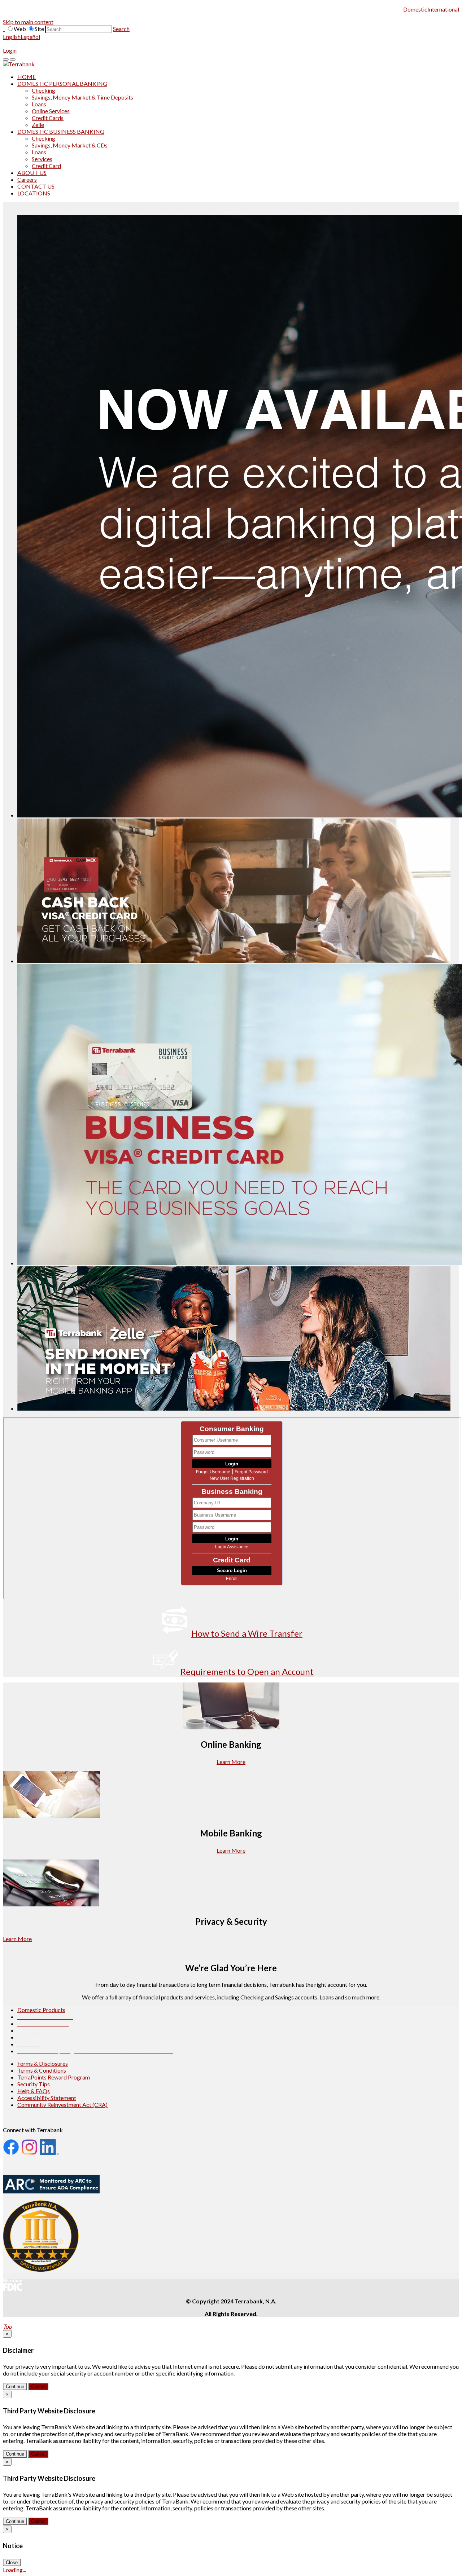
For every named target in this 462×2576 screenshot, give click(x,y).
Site (39, 29)
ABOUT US (32, 173)
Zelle (38, 125)
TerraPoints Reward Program (54, 2077)
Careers (27, 179)
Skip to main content (28, 22)
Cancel (38, 2387)
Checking (43, 90)
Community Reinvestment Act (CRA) (62, 2105)
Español (30, 37)
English (12, 37)
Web (20, 29)
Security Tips (34, 2084)
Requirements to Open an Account (247, 1671)
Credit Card (46, 166)
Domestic (415, 9)
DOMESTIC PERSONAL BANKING (62, 83)
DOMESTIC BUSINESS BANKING (61, 131)
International (443, 9)
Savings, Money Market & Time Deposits (82, 97)
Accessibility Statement (47, 2098)
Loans (39, 104)
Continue (15, 2387)
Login (10, 50)
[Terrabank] (19, 64)
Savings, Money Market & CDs (70, 145)
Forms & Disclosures (43, 2063)
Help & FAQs (34, 2091)
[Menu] (6, 59)
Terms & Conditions (42, 2070)
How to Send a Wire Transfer (247, 1633)
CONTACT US (36, 186)
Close (12, 2562)
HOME (27, 77)
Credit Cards (48, 118)
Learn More (231, 1762)
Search (121, 29)
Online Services (51, 111)
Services (42, 159)
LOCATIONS (34, 193)
